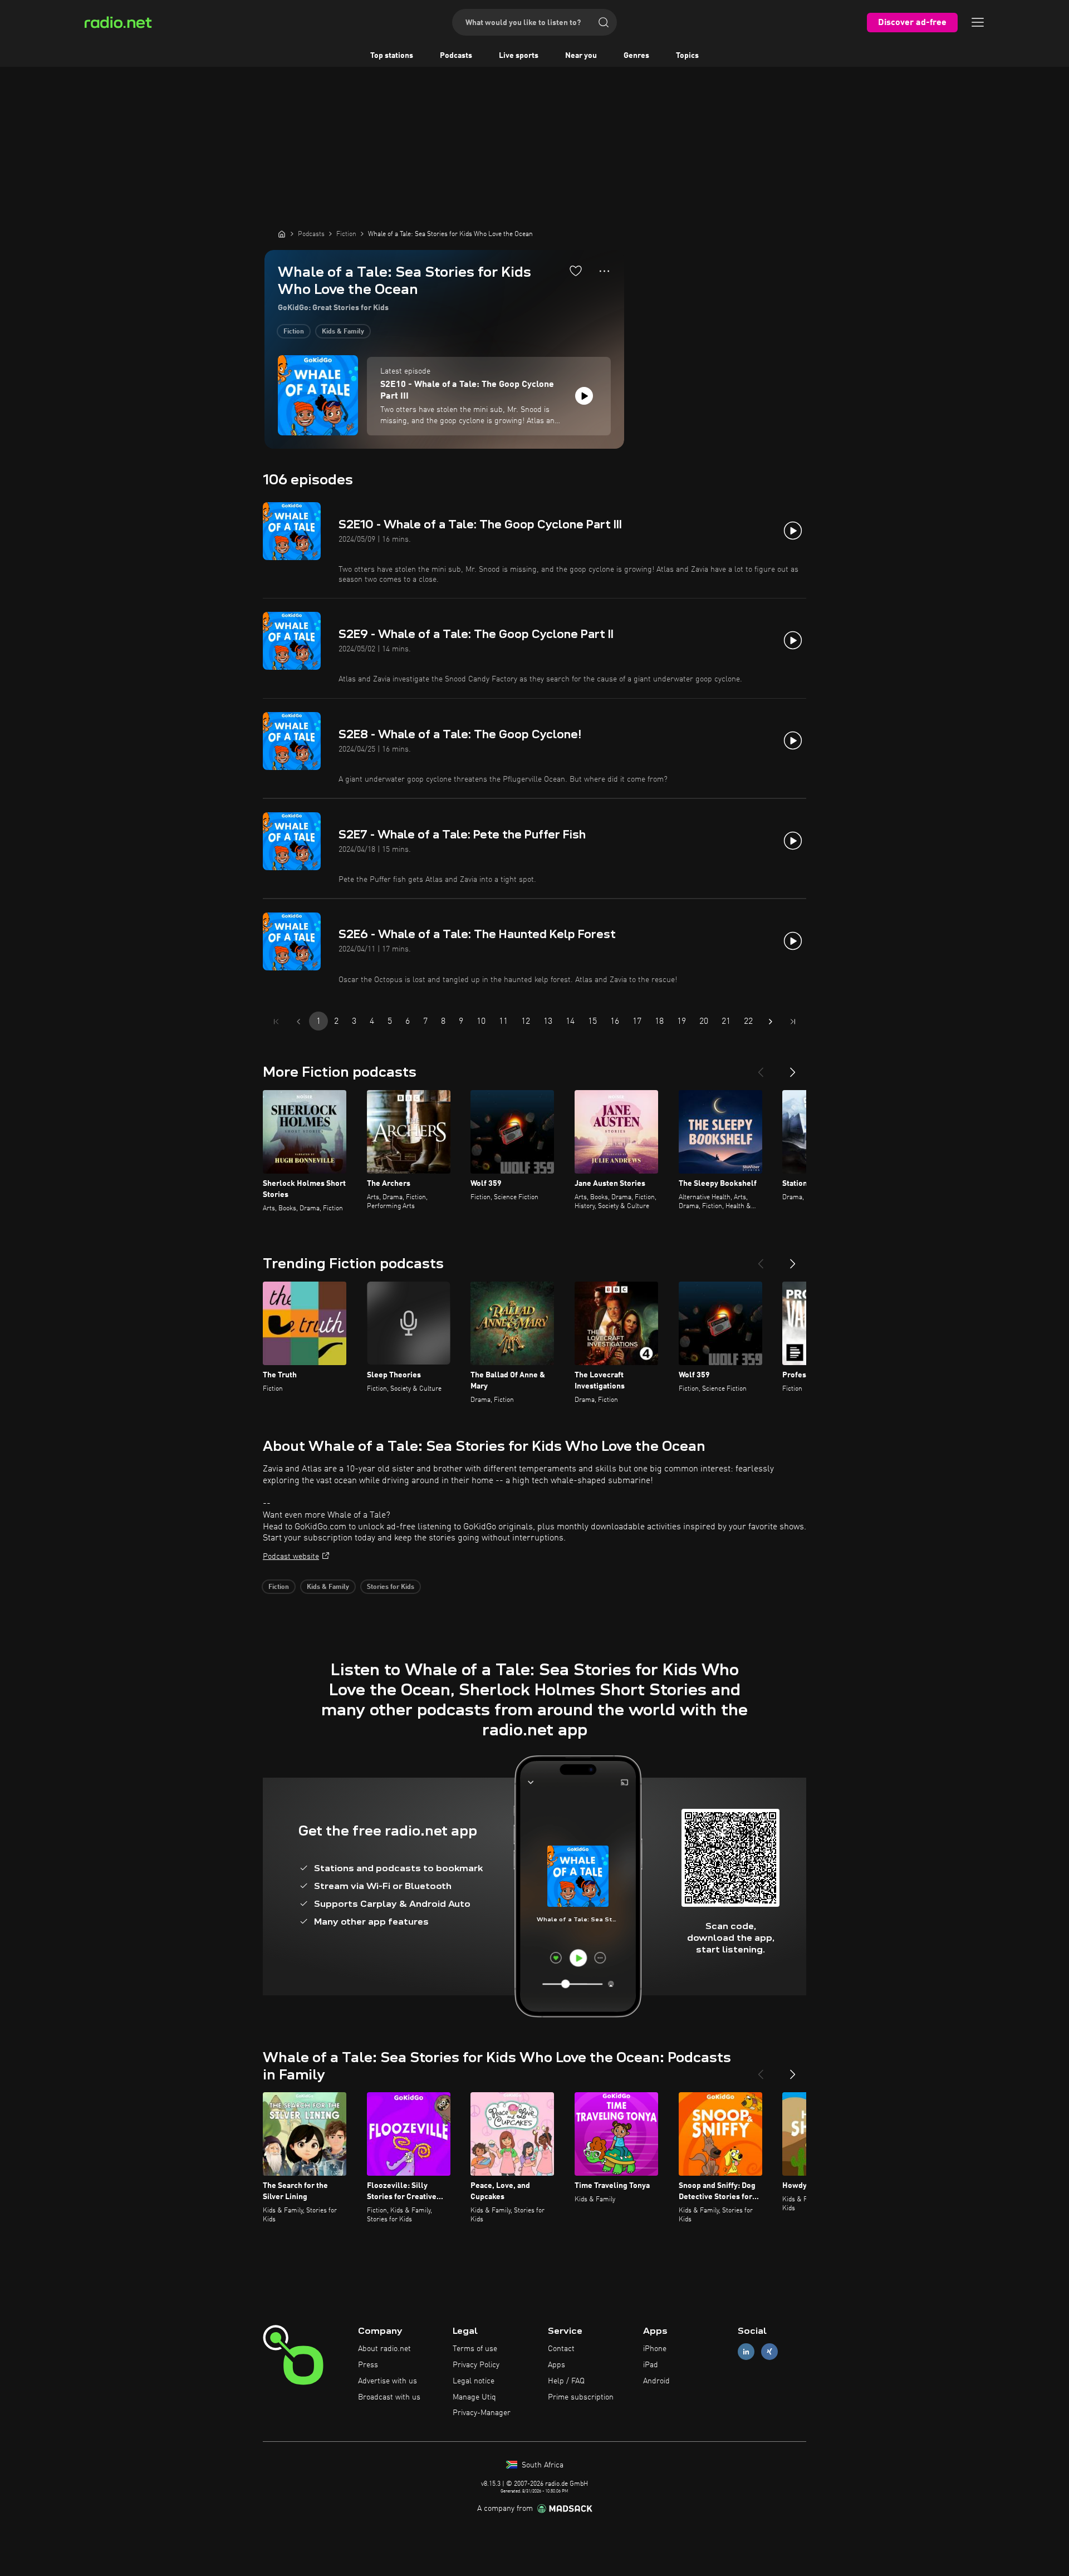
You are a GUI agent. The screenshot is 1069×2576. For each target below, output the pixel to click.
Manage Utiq (474, 2397)
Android (656, 2381)
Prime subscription (581, 2397)
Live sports (519, 56)
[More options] (604, 271)
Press (368, 2365)
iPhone (655, 2349)
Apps (556, 2365)
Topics (687, 56)
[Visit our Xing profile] (769, 2352)
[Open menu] (978, 22)
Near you (581, 56)
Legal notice (474, 2381)
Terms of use (475, 2349)
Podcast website (291, 1557)
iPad (651, 2365)
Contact (561, 2349)
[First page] (276, 1022)
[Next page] (771, 1022)
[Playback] (584, 396)
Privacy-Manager (482, 2413)
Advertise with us (388, 2381)
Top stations (392, 56)
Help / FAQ (566, 2381)
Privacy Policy (476, 2365)
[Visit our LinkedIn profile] (746, 2352)
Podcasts (456, 56)
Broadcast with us (389, 2397)
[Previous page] (298, 1022)
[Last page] (793, 1022)
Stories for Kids (391, 1587)
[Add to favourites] (576, 271)
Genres (636, 56)
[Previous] (761, 1068)
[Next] (793, 1068)
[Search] (604, 22)
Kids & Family (343, 332)
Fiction (294, 332)
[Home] (282, 234)
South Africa (541, 2465)
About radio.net (384, 2349)
